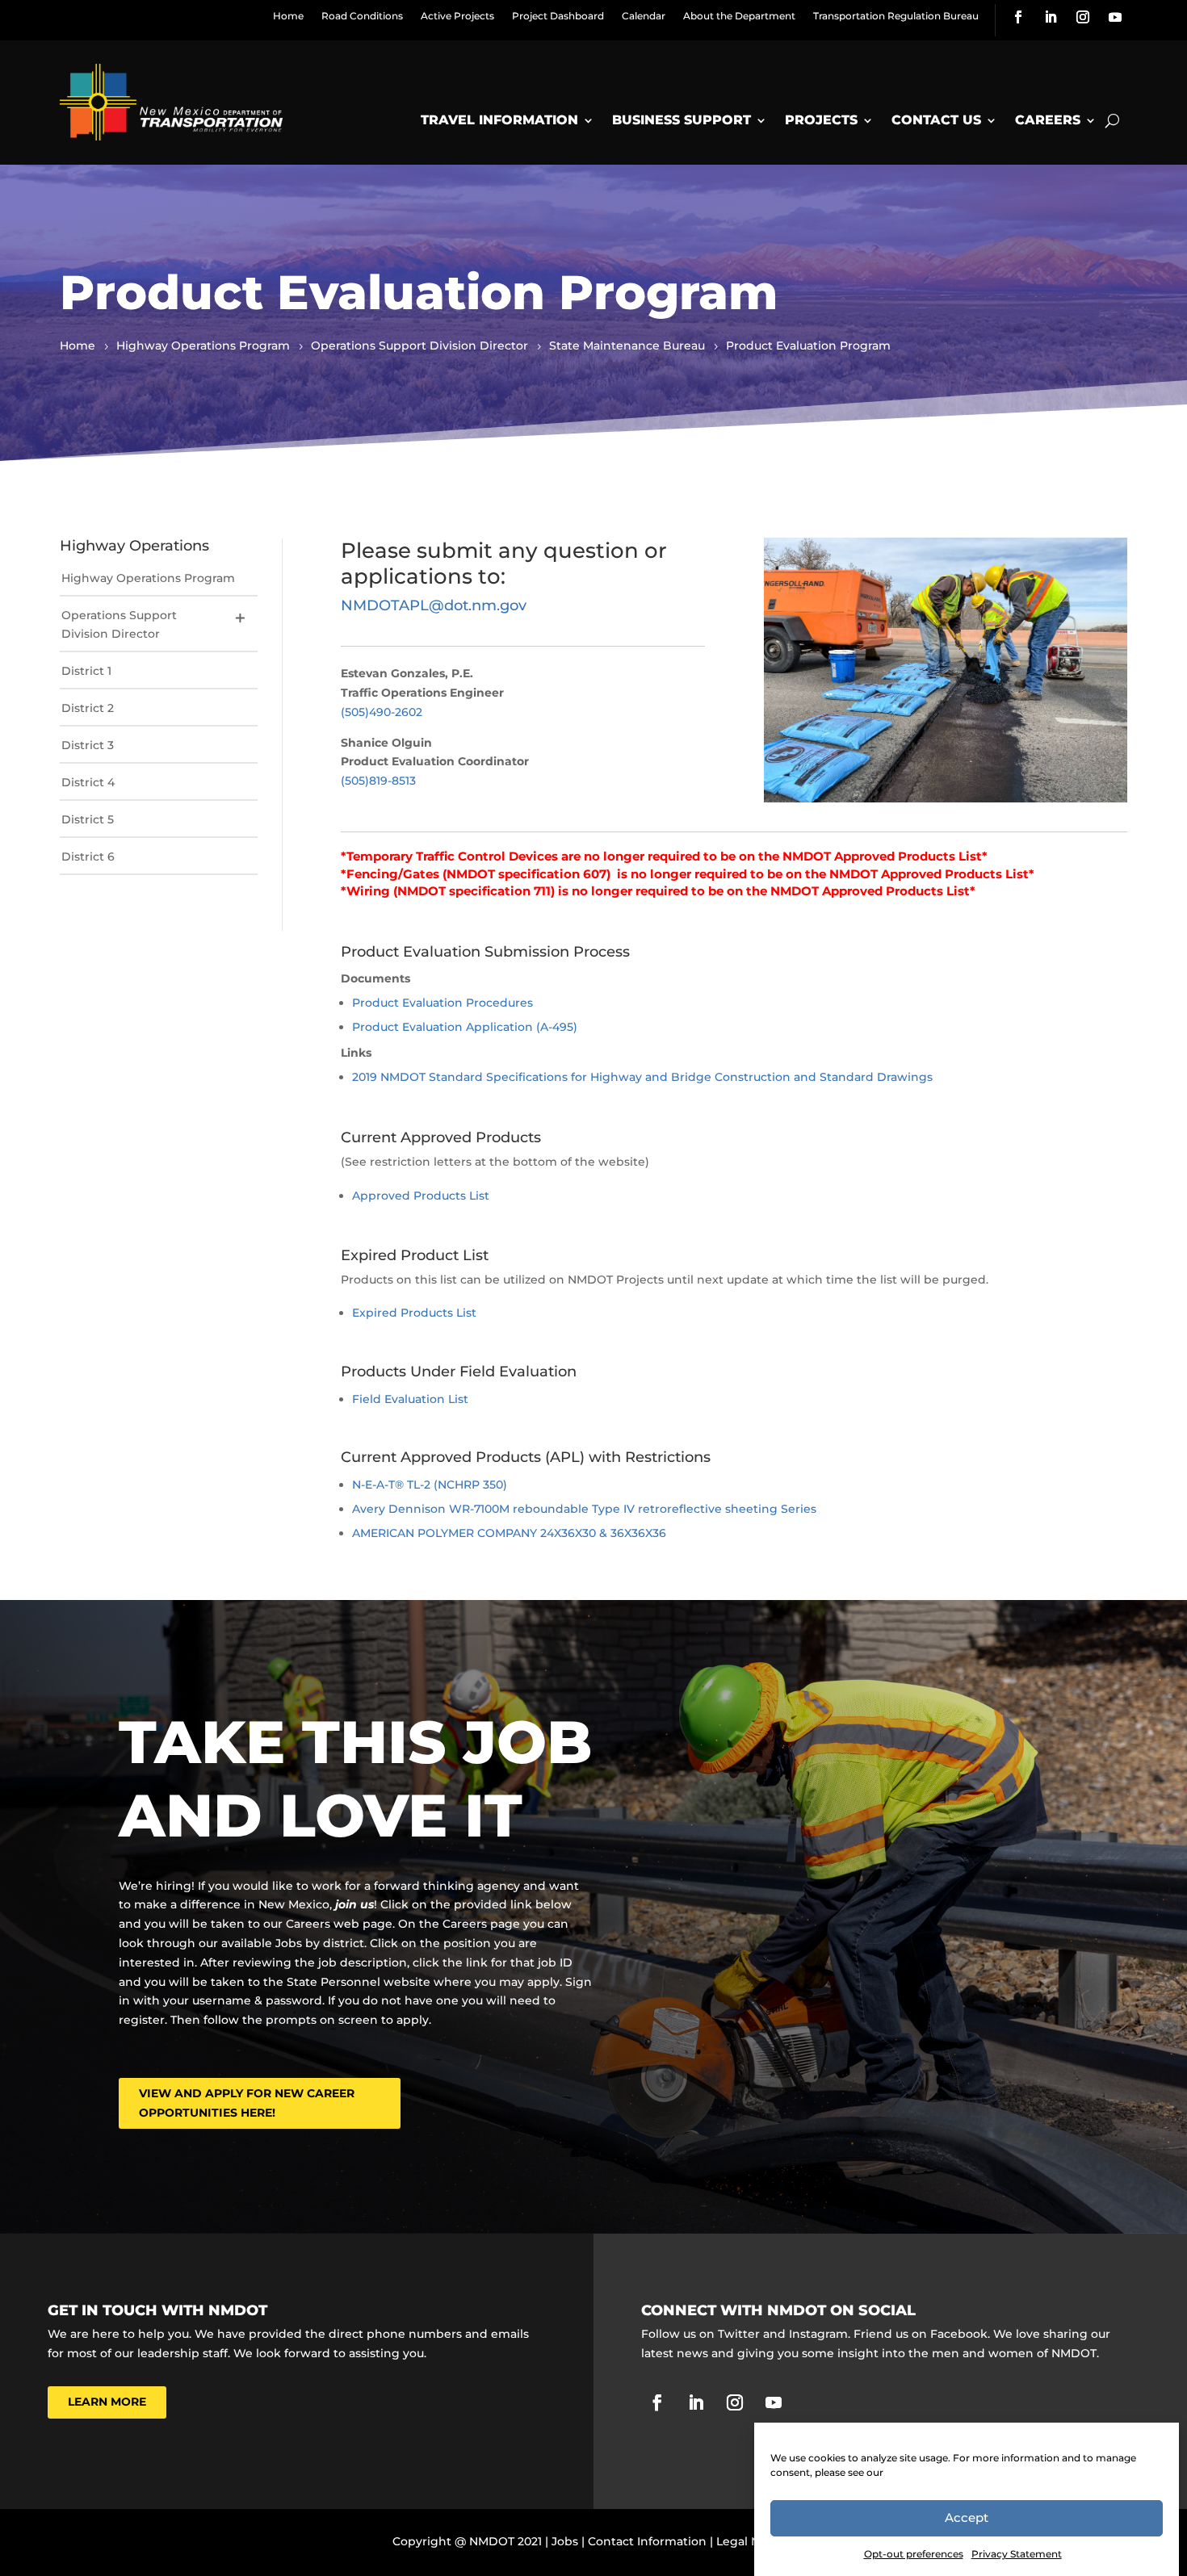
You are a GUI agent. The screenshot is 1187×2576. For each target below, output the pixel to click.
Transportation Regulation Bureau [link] (896, 16)
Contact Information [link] (647, 2541)
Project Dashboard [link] (558, 16)
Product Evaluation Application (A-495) (465, 1027)
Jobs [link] (565, 2541)
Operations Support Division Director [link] (119, 625)
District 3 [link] (88, 745)
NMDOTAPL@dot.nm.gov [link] (434, 605)
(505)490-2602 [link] (382, 712)
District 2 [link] (88, 708)
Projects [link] (821, 120)
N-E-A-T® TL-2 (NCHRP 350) (430, 1485)
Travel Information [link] (499, 120)
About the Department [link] (739, 16)
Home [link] (288, 16)
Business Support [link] (682, 120)
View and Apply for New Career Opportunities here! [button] (247, 2103)
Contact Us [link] (936, 120)
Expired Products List (414, 1313)
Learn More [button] (107, 2402)
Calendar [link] (644, 16)
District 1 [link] (86, 671)
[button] (240, 618)
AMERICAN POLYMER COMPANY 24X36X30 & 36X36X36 (509, 1533)
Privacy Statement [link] (1017, 2554)
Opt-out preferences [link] (914, 2554)
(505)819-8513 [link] (378, 781)
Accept (967, 2518)
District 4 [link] (88, 782)
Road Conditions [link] (362, 16)
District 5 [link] (88, 819)
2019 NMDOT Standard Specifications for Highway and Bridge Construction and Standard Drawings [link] (642, 1077)
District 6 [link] (88, 857)
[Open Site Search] (1112, 120)
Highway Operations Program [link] (148, 578)
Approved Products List (421, 1196)
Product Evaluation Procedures (443, 1003)
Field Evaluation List (410, 1399)
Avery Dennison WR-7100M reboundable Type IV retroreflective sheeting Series (584, 1509)
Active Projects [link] (457, 16)
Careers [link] (1048, 120)
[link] (1018, 17)
